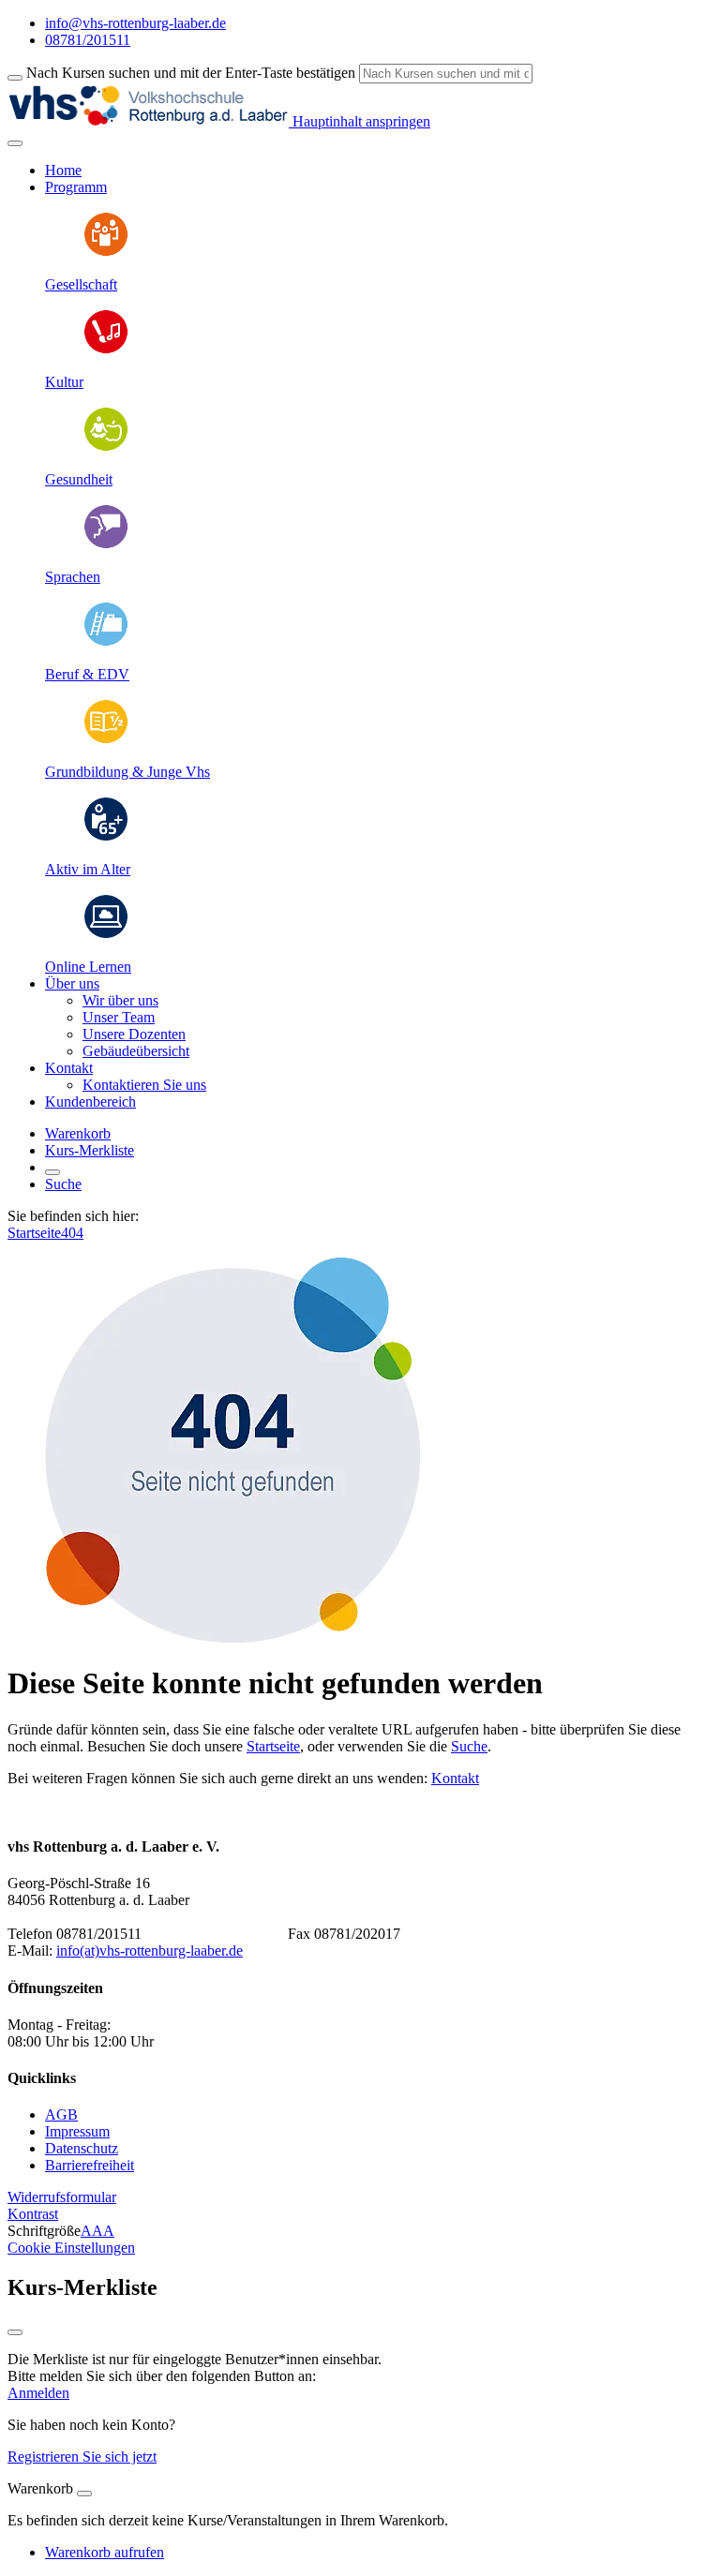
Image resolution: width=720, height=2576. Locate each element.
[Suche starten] (15, 78)
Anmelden (38, 2393)
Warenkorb (78, 1133)
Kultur (64, 382)
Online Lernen (88, 967)
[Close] (84, 2494)
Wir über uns (120, 1000)
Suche (63, 1184)
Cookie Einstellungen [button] (71, 2248)
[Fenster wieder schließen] (15, 2332)
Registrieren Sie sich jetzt (82, 2457)
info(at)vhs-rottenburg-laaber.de (150, 1951)
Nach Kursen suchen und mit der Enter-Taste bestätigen (191, 73)
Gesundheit (79, 479)
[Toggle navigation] (15, 143)
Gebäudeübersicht (136, 1051)
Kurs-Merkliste (90, 1150)
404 (72, 1233)
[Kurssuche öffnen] (52, 1172)
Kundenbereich (90, 1102)
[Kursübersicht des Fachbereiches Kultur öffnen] (106, 350)
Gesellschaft (81, 284)
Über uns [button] (72, 983)
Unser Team (119, 1017)
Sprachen (73, 577)
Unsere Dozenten (134, 1034)
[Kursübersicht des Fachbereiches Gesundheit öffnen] (106, 447)
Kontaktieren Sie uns (144, 1085)
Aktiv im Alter (88, 869)
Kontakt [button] (69, 1068)
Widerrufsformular (62, 2197)
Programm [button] (76, 187)
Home (63, 170)
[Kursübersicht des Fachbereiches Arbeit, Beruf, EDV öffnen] (106, 642)
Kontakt (455, 1778)
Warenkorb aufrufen (105, 2552)
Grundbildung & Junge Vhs (127, 772)
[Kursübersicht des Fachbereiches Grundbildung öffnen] (106, 740)
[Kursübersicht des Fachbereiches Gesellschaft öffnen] (106, 253)
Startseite (34, 1233)
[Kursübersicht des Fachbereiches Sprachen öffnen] (106, 545)
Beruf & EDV (87, 674)
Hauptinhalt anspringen (360, 121)
